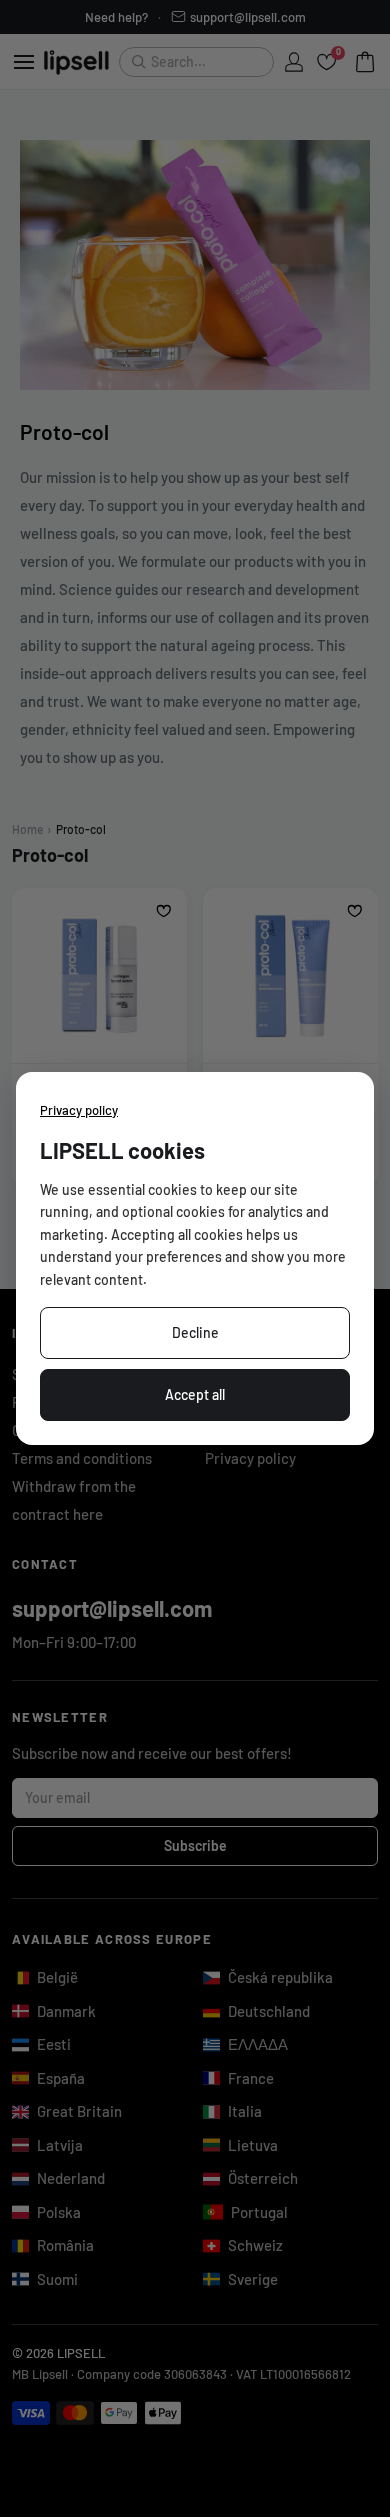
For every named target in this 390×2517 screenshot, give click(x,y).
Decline (195, 1332)
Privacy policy (79, 1110)
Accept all (195, 1394)
